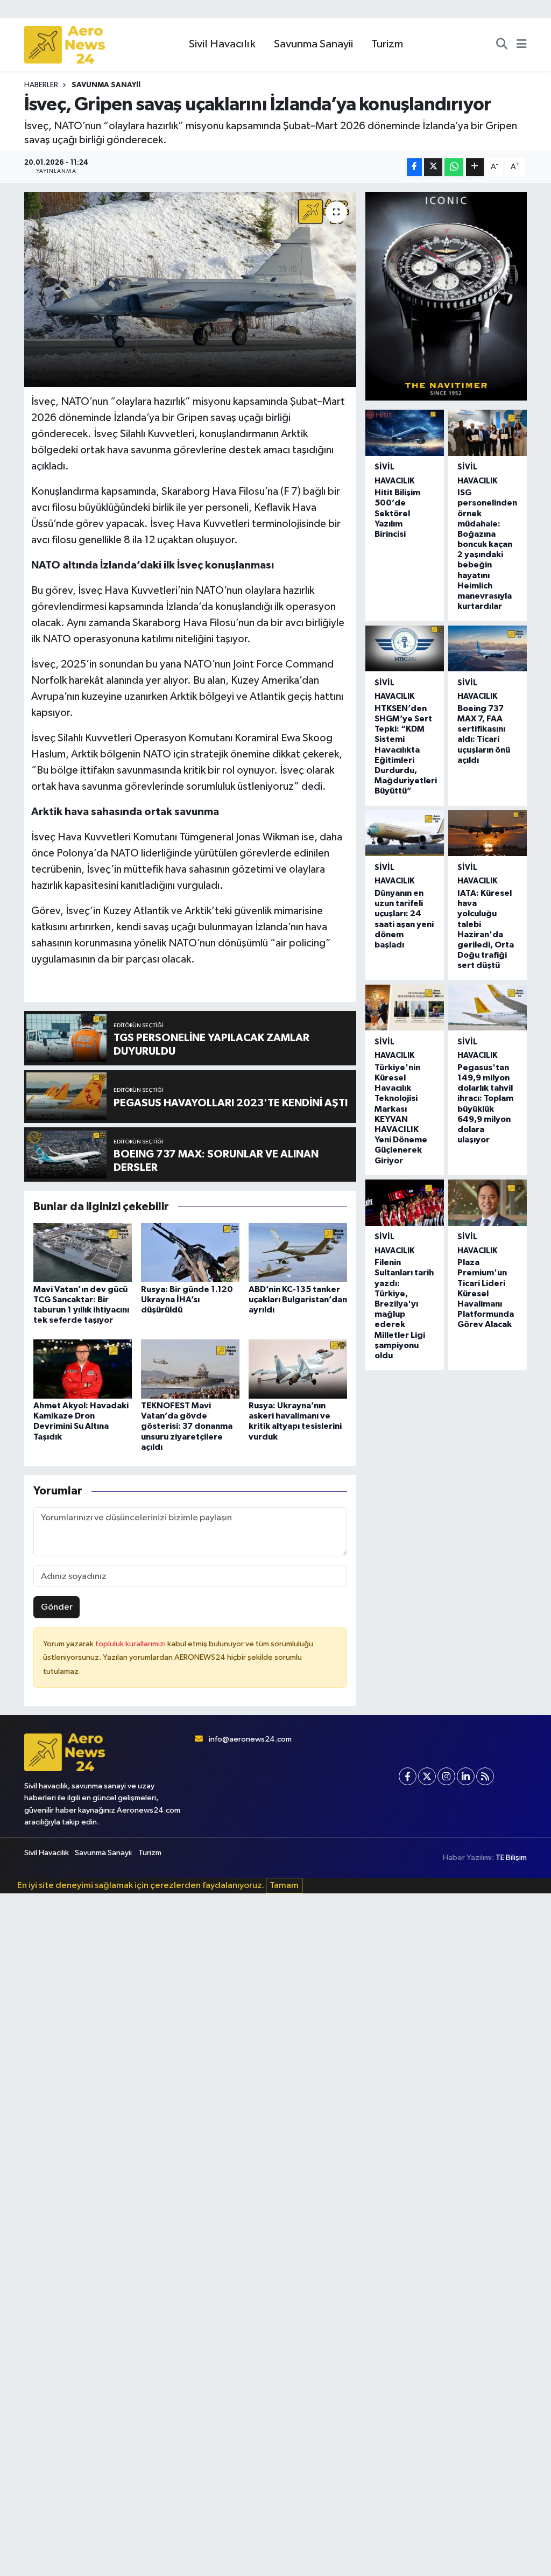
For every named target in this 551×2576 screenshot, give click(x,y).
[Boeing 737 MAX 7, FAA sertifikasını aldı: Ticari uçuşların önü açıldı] (488, 648)
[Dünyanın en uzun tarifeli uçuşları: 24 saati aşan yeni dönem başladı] (405, 833)
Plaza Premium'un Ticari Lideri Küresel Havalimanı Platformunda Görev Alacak (486, 1293)
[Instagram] (446, 1776)
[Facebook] (408, 1776)
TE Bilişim (511, 1858)
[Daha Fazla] (475, 167)
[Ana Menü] (522, 45)
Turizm (387, 44)
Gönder (57, 1607)
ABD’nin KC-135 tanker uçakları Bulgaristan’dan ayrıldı (298, 1300)
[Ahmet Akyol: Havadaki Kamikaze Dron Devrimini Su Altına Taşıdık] (83, 1369)
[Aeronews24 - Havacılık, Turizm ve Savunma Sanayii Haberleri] (65, 45)
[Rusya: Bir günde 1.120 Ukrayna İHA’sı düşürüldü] (190, 1252)
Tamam (284, 1886)
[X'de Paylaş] (433, 167)
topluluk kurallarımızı (131, 1644)
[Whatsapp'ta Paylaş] (454, 167)
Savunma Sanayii (313, 44)
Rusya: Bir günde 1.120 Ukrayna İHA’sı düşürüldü (187, 1300)
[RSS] (485, 1776)
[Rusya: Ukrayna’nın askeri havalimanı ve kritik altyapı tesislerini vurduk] (298, 1369)
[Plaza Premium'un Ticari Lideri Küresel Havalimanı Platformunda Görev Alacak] (488, 1202)
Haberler (41, 85)
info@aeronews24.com (250, 1739)
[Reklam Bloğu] (446, 296)
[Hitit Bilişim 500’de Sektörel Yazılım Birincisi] (405, 433)
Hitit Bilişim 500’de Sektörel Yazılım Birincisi (397, 513)
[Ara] (502, 45)
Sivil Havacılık (222, 44)
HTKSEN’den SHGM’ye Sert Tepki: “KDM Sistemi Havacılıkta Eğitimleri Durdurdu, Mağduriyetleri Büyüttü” (406, 750)
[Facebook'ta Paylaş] (414, 167)
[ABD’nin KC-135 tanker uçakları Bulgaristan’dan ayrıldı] (298, 1252)
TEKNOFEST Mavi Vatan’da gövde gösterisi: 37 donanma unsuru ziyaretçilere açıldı (187, 1426)
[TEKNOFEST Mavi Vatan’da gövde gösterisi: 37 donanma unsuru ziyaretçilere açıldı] (190, 1369)
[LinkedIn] (466, 1776)
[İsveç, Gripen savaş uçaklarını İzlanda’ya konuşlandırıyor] (190, 290)
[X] (427, 1776)
